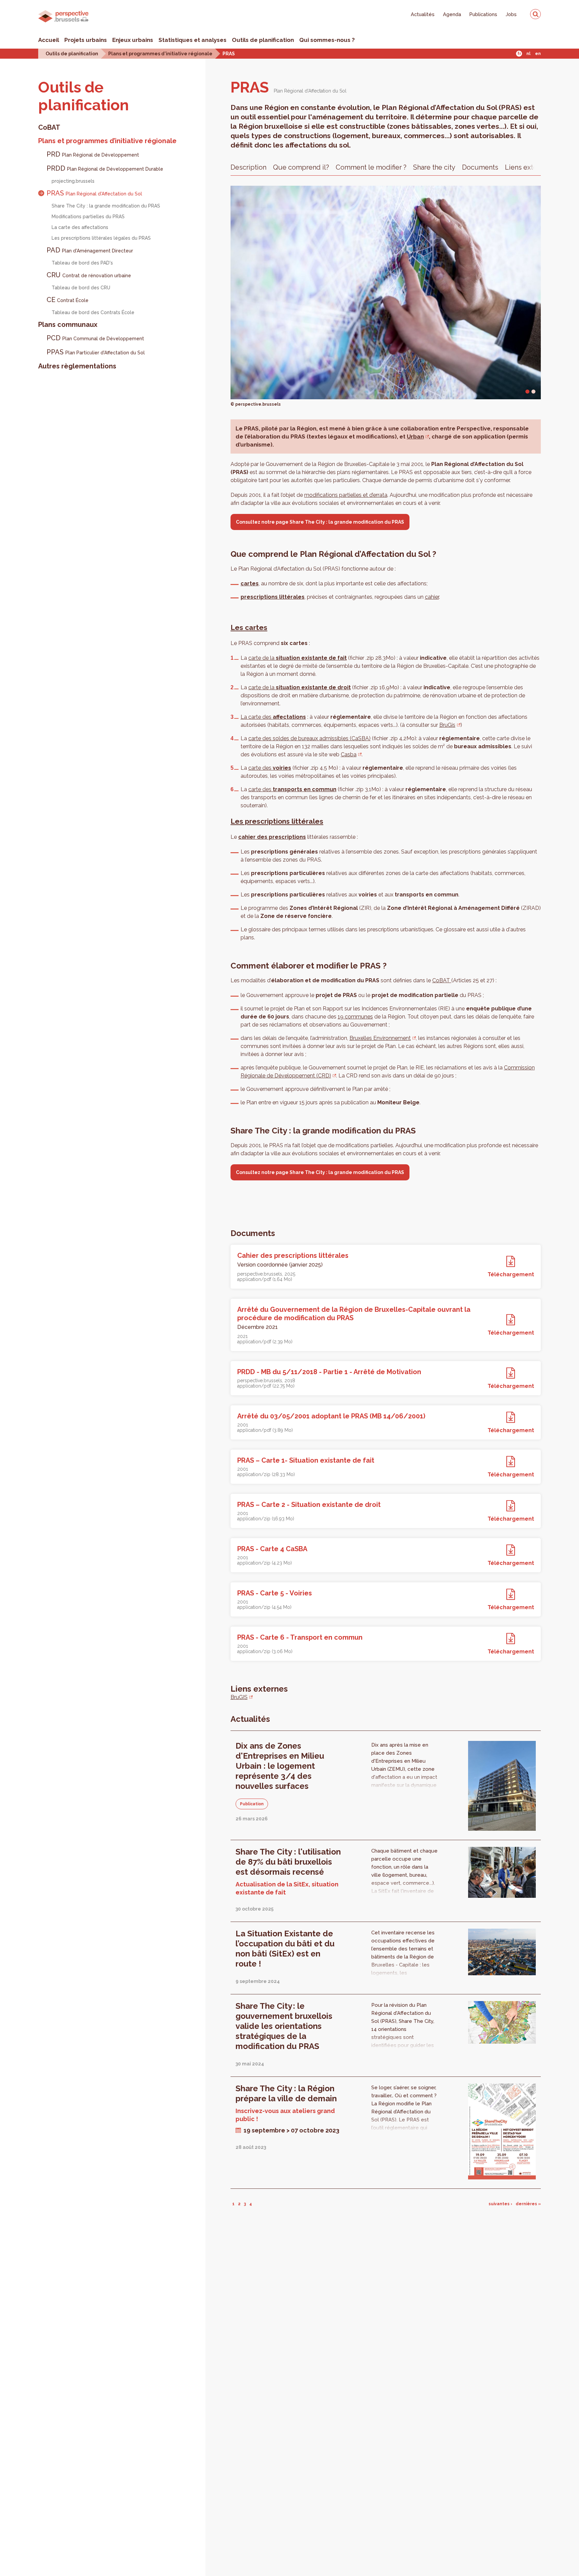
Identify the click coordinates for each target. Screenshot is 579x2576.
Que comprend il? (301, 167)
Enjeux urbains (133, 40)
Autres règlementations (77, 366)
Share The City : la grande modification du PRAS (106, 206)
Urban (415, 436)
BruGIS (239, 1697)
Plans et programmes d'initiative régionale (160, 53)
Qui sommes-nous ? (327, 40)
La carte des (273, 717)
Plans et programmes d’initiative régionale (107, 141)
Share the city (434, 167)
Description (248, 167)
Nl (528, 54)
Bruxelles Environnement (380, 1038)
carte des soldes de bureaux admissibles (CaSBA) (309, 738)
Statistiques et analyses (192, 40)
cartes (250, 583)
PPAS (96, 352)
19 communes (355, 1017)
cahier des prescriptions (272, 837)
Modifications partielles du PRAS (88, 217)
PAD (90, 250)
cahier (432, 597)
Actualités (423, 14)
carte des (270, 768)
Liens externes (528, 167)
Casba (349, 754)
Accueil (49, 40)
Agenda (452, 14)
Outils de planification (263, 40)
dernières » (528, 2204)
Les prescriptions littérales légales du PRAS (101, 238)
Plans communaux (68, 325)
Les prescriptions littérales (277, 821)
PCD (95, 338)
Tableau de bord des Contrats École (93, 312)
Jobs (511, 14)
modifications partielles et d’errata (346, 495)
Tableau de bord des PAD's (82, 263)
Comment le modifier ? (371, 167)
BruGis (447, 725)
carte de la (298, 658)
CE (68, 300)
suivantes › (500, 2204)
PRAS (229, 53)
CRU (89, 275)
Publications (483, 14)
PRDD (105, 168)
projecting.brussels (73, 181)
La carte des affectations (80, 227)
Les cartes (249, 627)
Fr (519, 54)
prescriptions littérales (273, 597)
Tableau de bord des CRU (81, 288)
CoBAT (49, 127)
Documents (480, 167)
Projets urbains (86, 40)
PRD (93, 154)
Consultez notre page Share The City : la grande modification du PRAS (320, 522)
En (538, 54)
